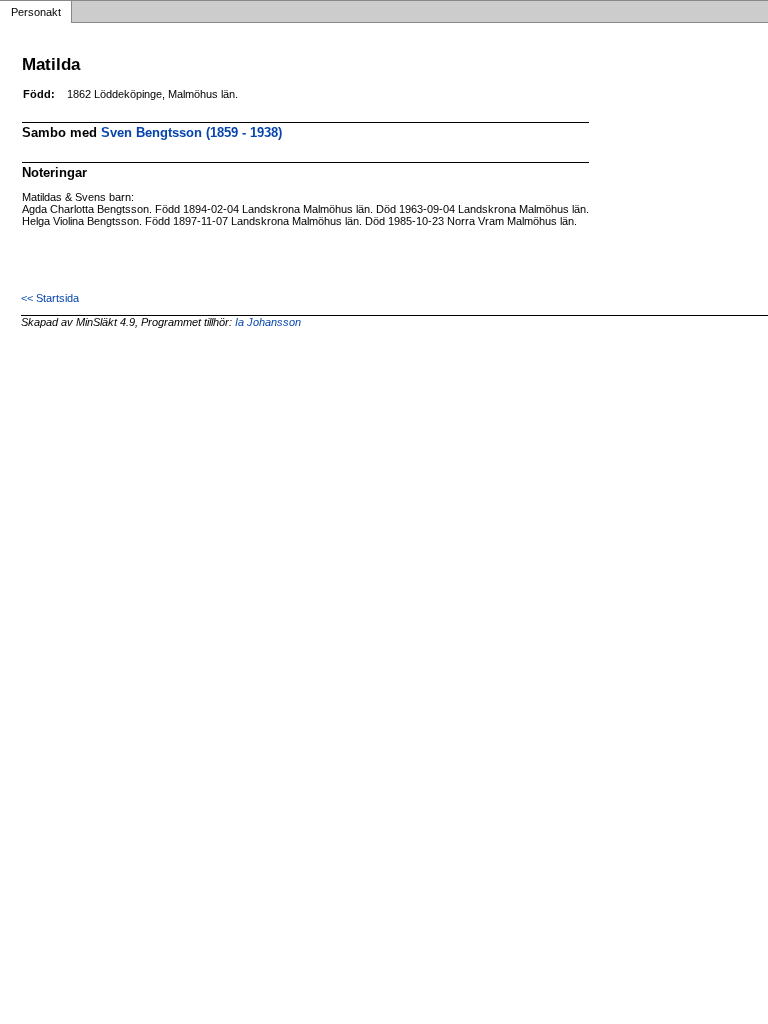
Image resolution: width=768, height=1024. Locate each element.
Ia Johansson (268, 322)
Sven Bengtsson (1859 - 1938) (191, 132)
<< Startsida (50, 298)
